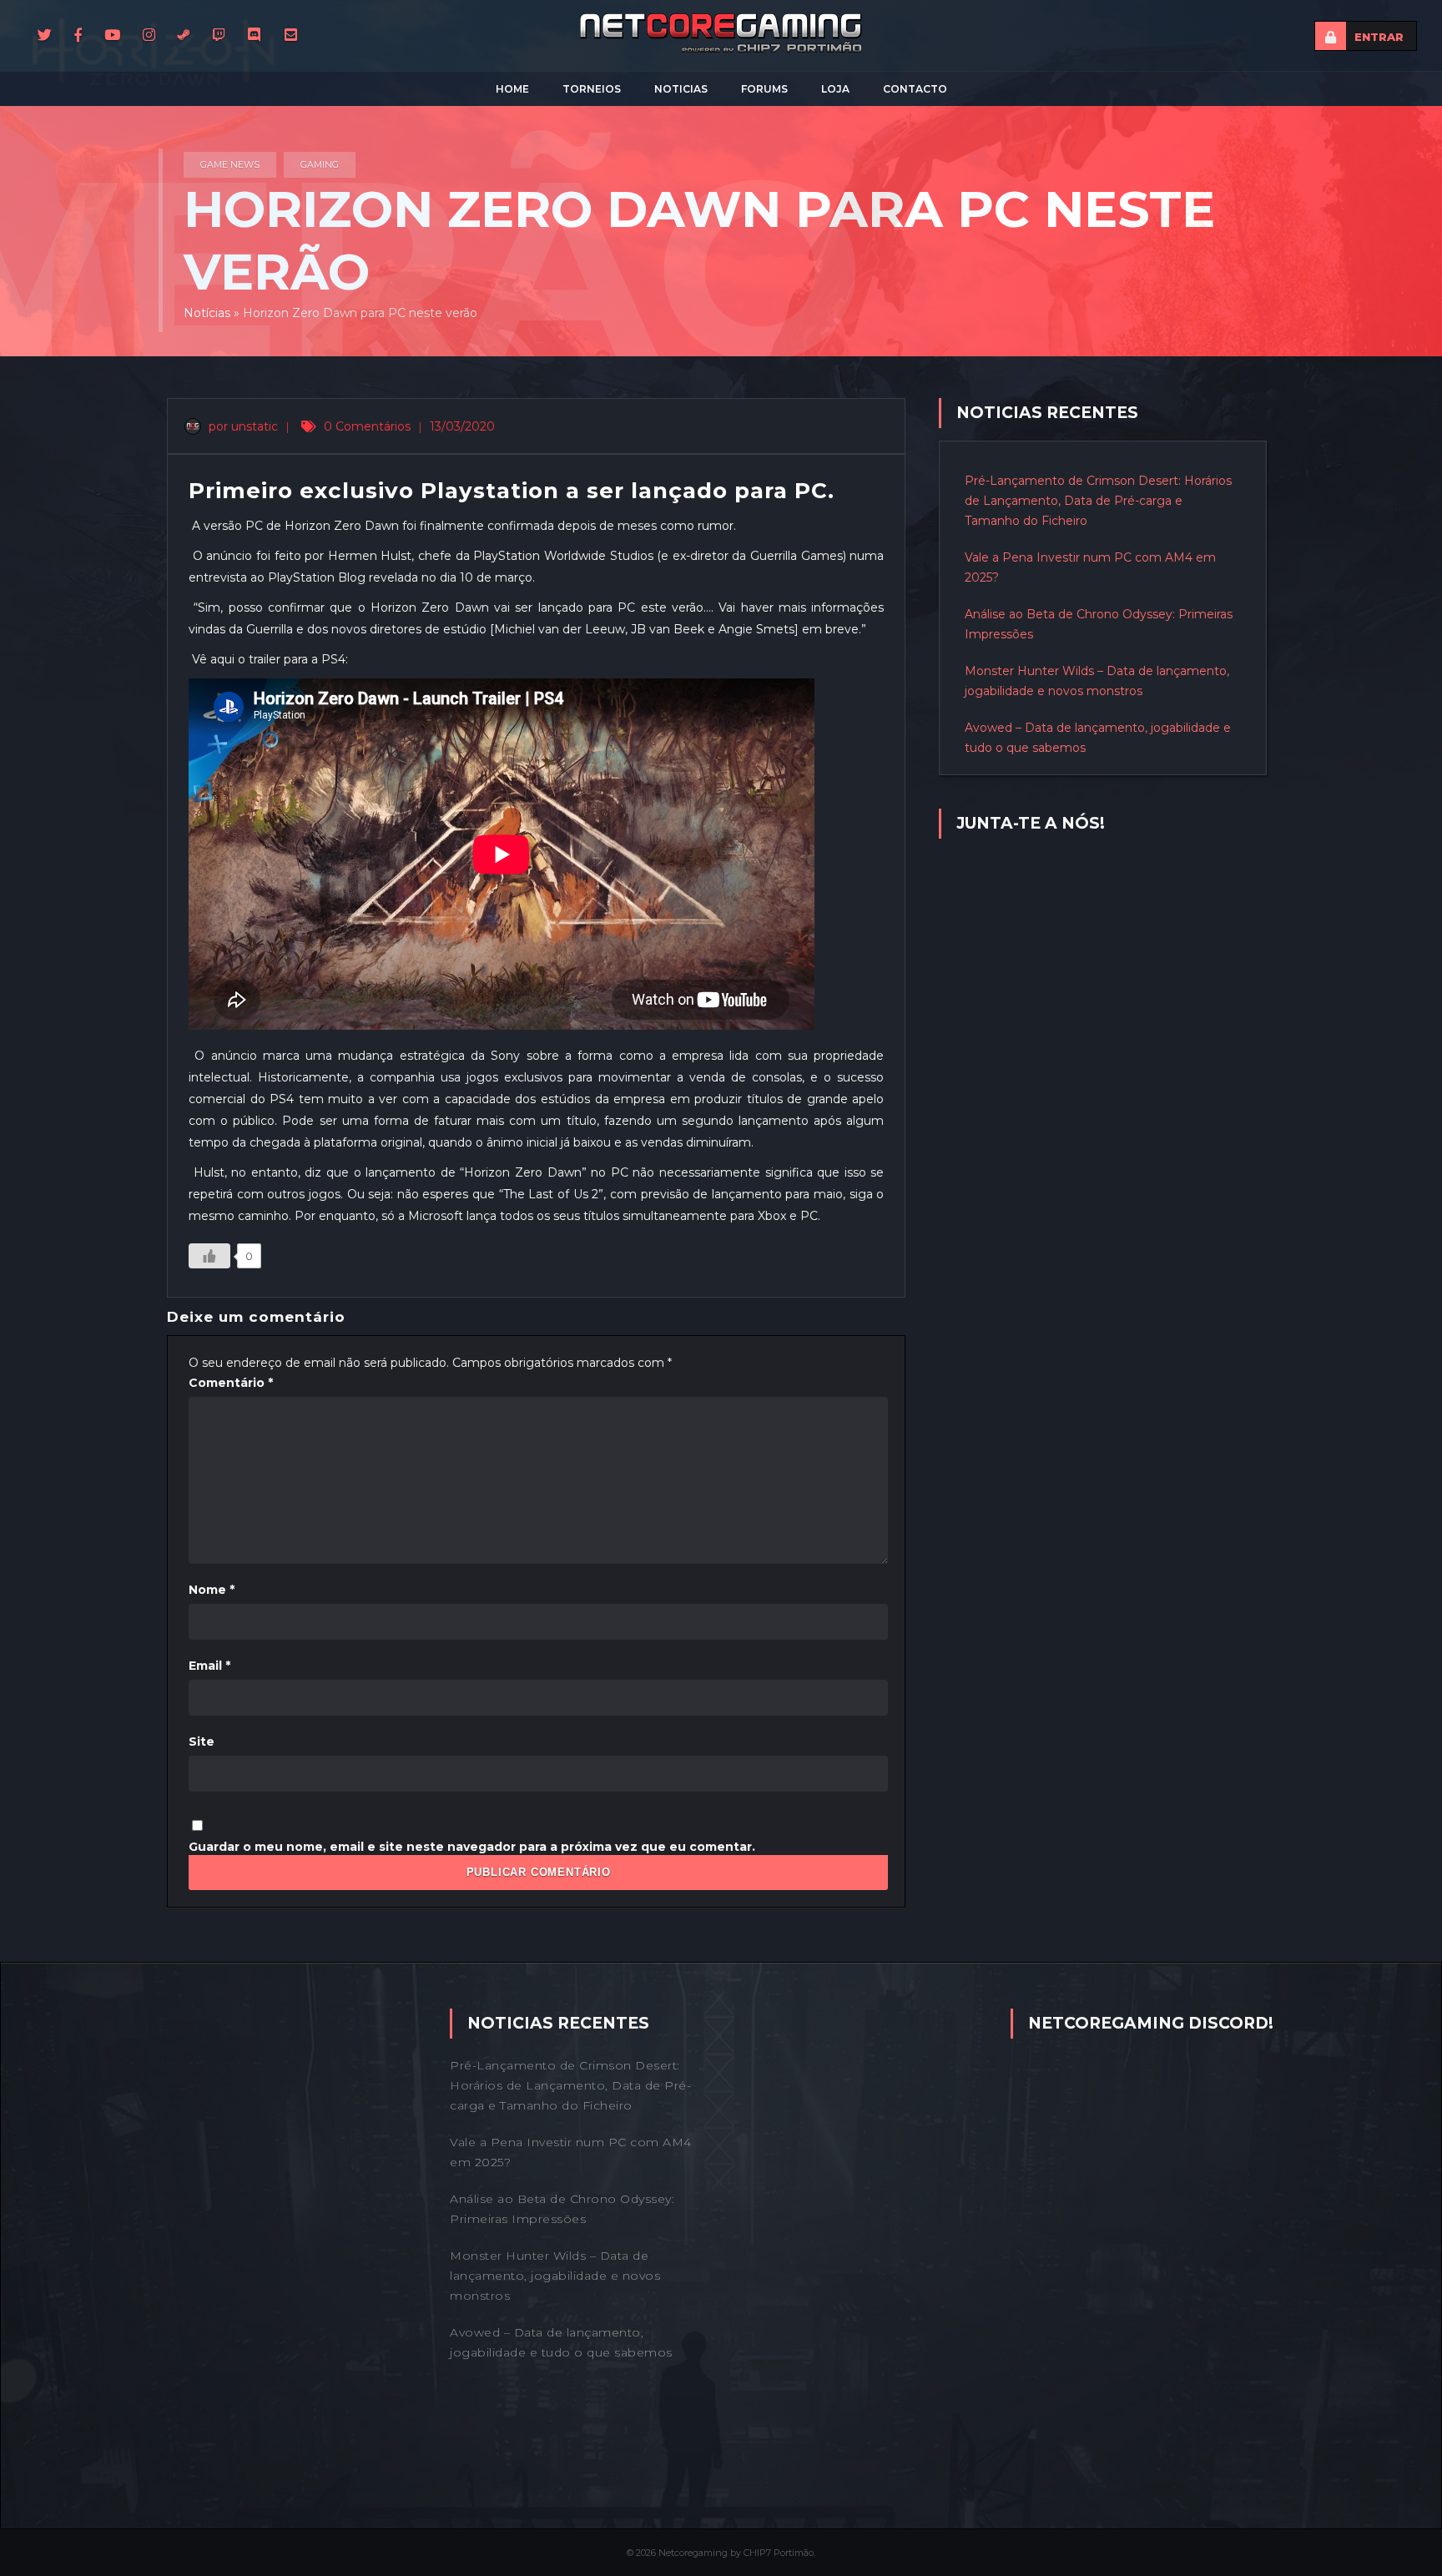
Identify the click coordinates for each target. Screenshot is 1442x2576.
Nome (212, 1590)
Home (512, 89)
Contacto (915, 89)
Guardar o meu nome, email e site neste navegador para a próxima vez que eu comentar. (472, 1847)
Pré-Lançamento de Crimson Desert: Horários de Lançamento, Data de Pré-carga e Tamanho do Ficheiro (1098, 501)
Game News (230, 164)
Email (209, 1666)
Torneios (592, 89)
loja (835, 89)
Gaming (320, 164)
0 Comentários (367, 426)
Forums (764, 89)
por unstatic (242, 426)
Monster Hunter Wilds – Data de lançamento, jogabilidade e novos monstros (555, 2276)
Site (202, 1742)
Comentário (231, 1383)
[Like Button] (209, 1256)
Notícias (207, 313)
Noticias (681, 89)
